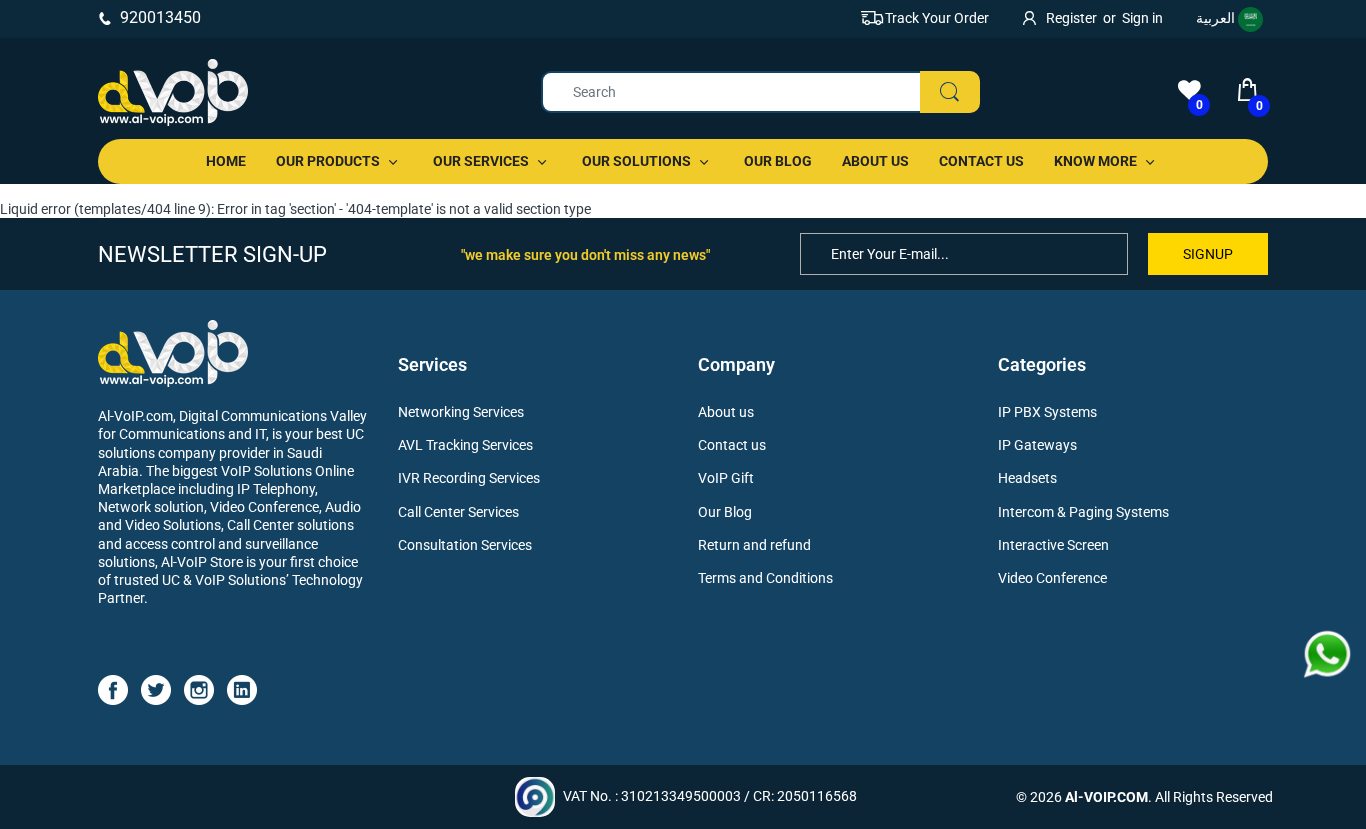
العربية (1217, 18)
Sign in (1142, 18)
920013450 (160, 17)
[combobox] (759, 92)
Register (1071, 18)
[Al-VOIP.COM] (173, 92)
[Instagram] (199, 688)
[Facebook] (113, 688)
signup (1208, 254)
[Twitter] (156, 688)
